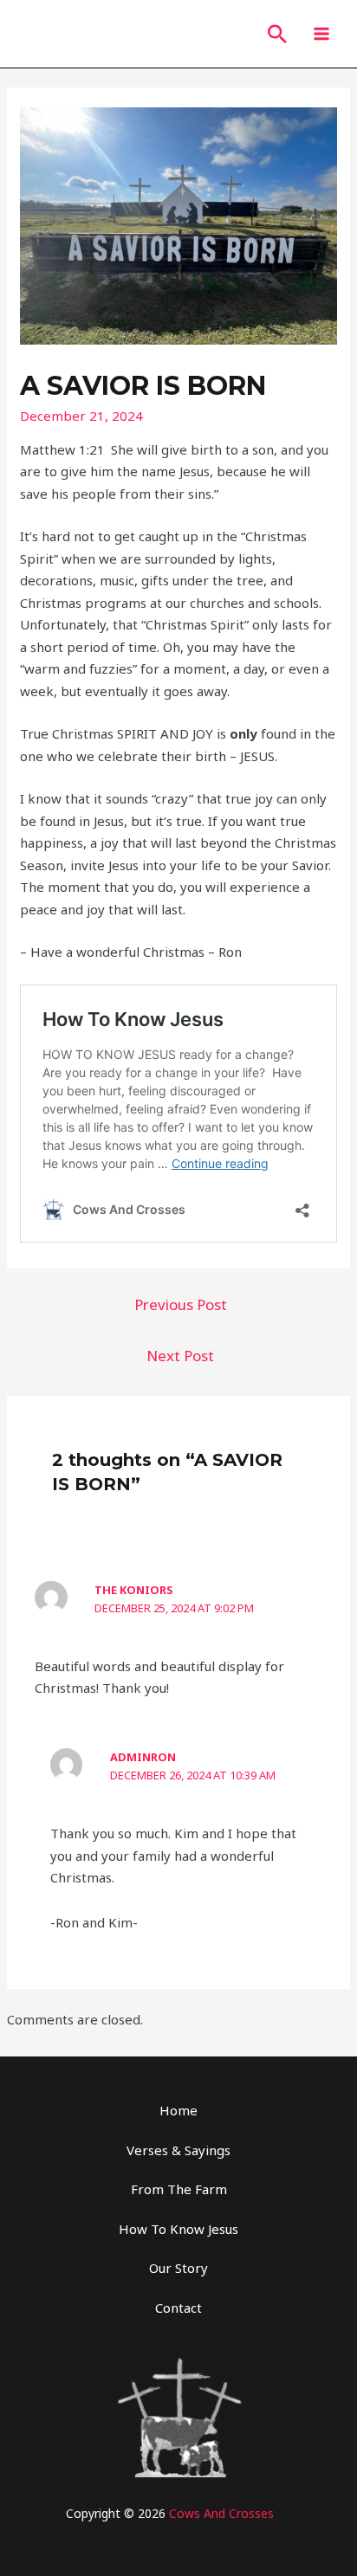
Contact (178, 2308)
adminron (143, 1757)
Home (178, 2110)
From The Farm (179, 2189)
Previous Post (181, 1304)
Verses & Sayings (178, 2150)
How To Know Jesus (178, 2229)
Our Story (178, 2268)
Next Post (180, 1356)
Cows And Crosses (221, 2513)
